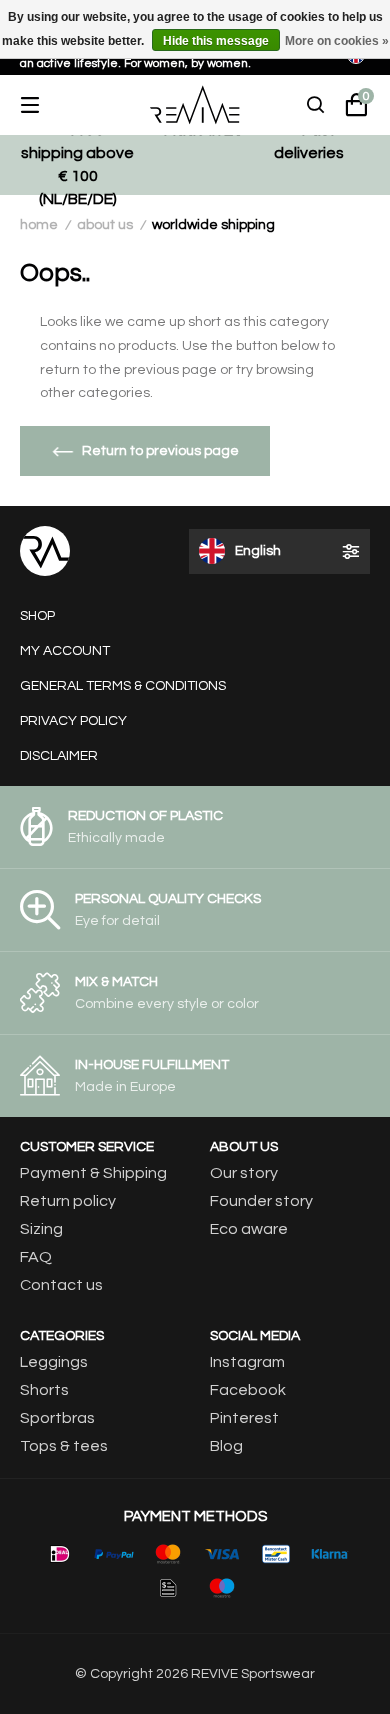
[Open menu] (45, 105)
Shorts (44, 1390)
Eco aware (249, 1229)
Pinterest (244, 1418)
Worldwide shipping (213, 225)
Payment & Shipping (93, 1173)
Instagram (247, 1362)
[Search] (316, 105)
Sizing (41, 1229)
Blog (226, 1446)
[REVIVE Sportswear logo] (195, 105)
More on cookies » (337, 41)
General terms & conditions (123, 686)
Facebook (248, 1390)
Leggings (54, 1362)
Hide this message (216, 41)
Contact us (61, 1285)
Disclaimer (59, 756)
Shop (37, 616)
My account (65, 651)
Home (39, 225)
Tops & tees (64, 1446)
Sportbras (57, 1418)
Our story (244, 1173)
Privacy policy (73, 721)
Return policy (68, 1201)
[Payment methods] (60, 1554)
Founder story (261, 1201)
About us (105, 225)
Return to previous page (160, 451)
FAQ (36, 1257)
